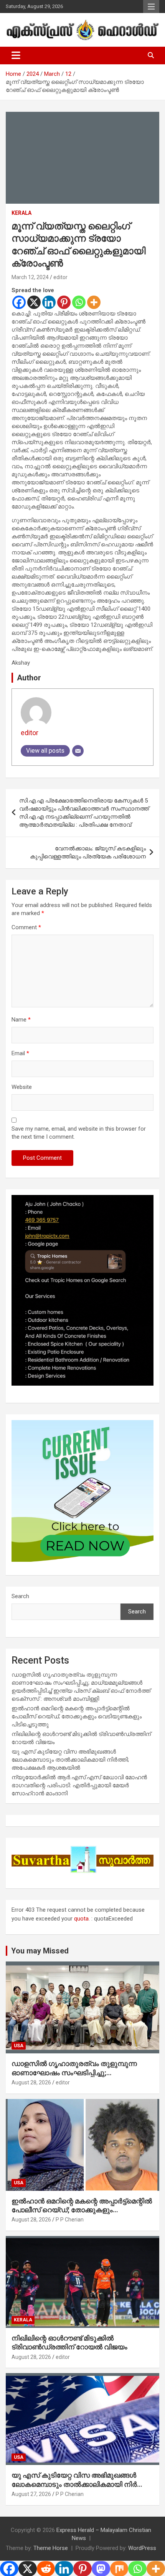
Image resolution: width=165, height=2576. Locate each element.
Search (20, 1596)
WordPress (142, 2548)
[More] (94, 302)
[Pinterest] (64, 302)
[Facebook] (19, 302)
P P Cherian (70, 2220)
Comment (26, 927)
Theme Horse (51, 2548)
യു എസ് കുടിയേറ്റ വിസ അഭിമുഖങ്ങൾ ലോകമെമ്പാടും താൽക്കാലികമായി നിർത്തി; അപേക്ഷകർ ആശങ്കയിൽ (70, 1760)
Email (20, 1053)
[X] (34, 302)
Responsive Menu (151, 7)
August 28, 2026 (31, 2082)
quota (81, 1919)
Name (21, 1020)
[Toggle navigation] (16, 56)
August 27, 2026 (31, 2494)
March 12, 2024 (30, 277)
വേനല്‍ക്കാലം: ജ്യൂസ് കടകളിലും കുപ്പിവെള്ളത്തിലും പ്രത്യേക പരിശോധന (88, 852)
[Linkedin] (49, 302)
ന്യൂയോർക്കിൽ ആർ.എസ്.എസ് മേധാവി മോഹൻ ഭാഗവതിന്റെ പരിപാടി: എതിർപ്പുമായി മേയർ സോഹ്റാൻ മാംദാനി (79, 1785)
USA (19, 2046)
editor (60, 277)
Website (22, 1087)
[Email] (78, 751)
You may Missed (40, 1951)
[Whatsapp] (79, 302)
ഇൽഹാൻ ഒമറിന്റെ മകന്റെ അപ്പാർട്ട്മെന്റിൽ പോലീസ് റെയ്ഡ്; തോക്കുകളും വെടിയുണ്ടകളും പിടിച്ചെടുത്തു (77, 1716)
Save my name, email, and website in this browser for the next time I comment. (79, 1133)
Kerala (21, 213)
